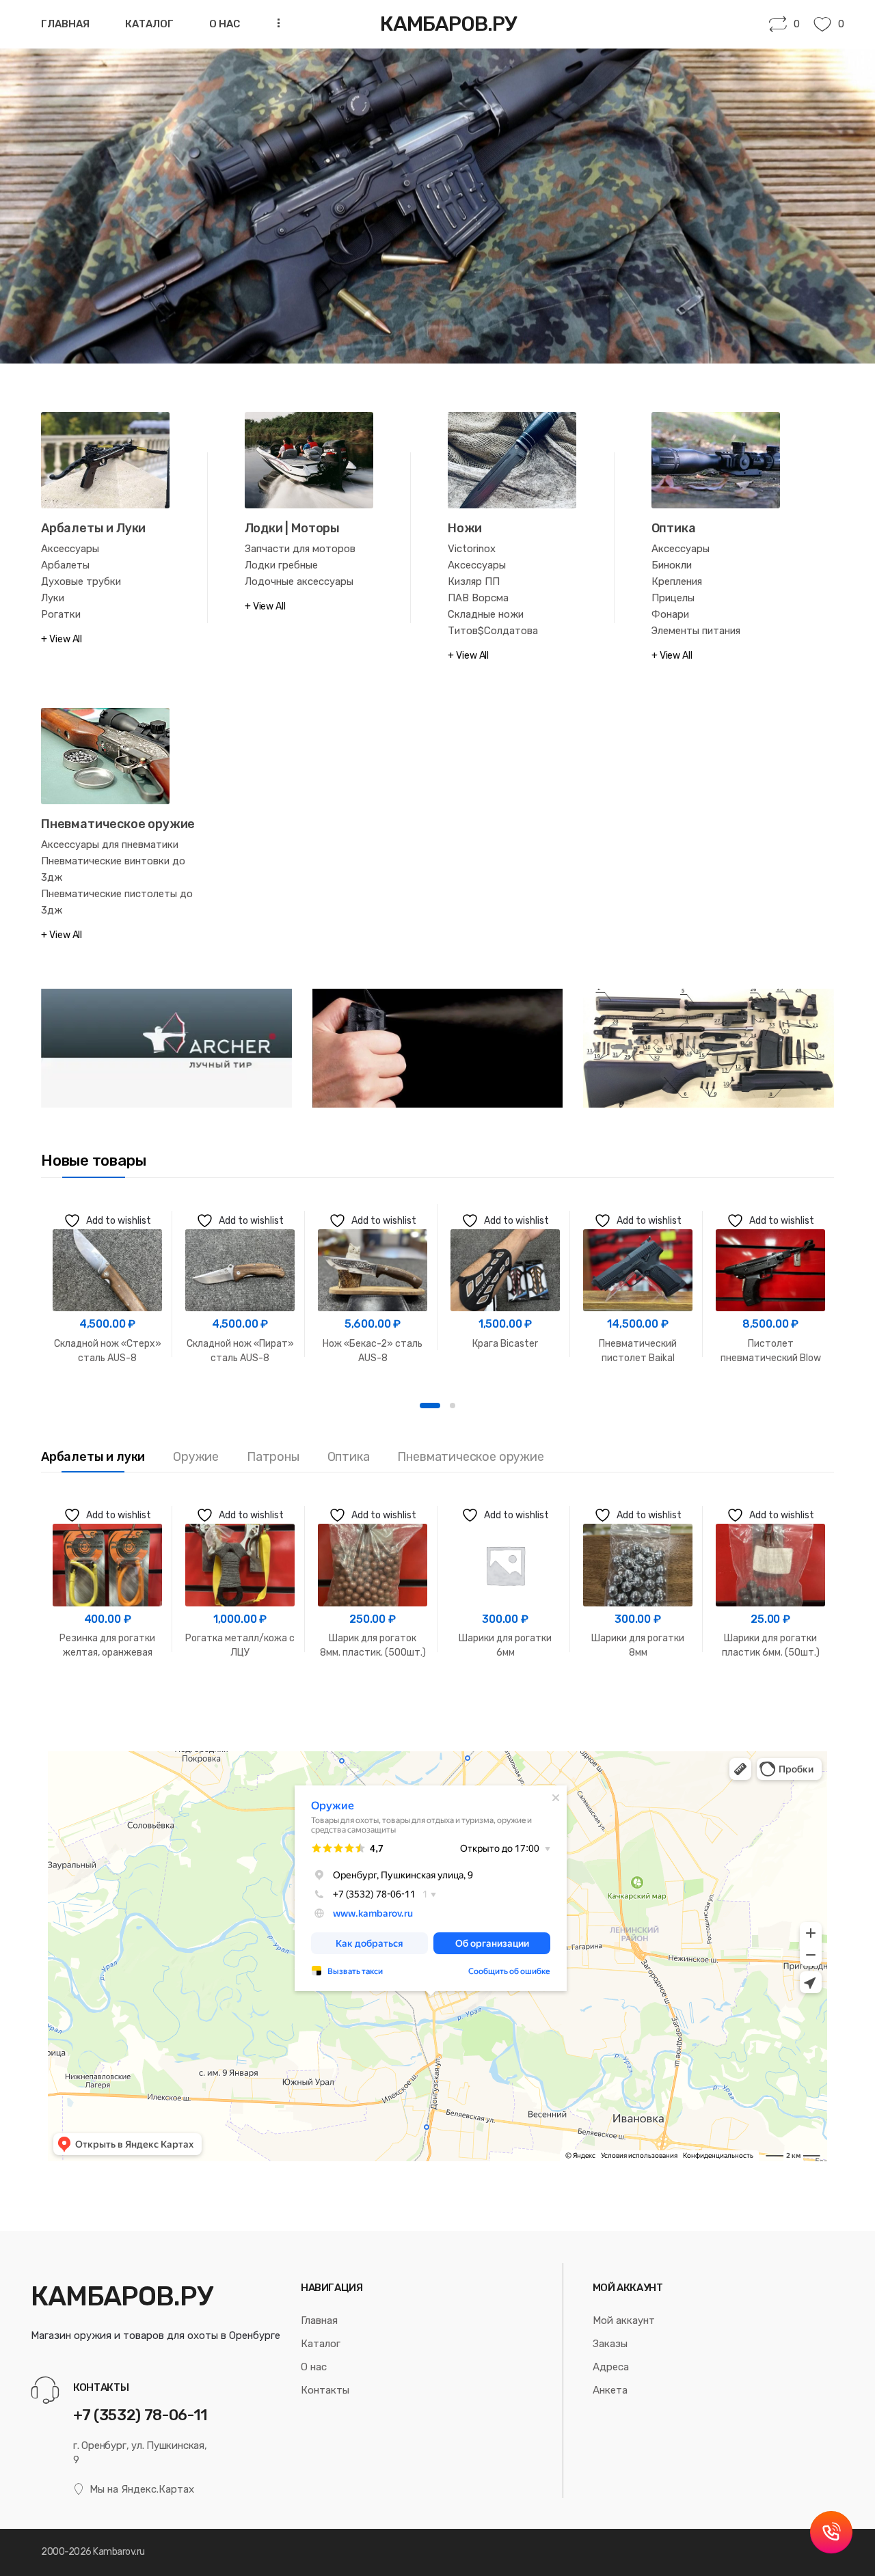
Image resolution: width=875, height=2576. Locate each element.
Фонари (670, 614)
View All (66, 639)
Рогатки (61, 614)
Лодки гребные (281, 565)
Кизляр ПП (474, 581)
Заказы (610, 2344)
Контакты (325, 2390)
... (275, 23)
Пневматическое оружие (118, 824)
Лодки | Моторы (292, 528)
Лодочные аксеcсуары (299, 581)
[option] (107, 1284)
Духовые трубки (81, 581)
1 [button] (430, 1406)
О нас (225, 24)
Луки (53, 598)
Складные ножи (486, 614)
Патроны (273, 1457)
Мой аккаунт (624, 2320)
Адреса (611, 2367)
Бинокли (672, 565)
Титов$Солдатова (493, 631)
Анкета (610, 2390)
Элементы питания (696, 631)
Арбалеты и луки (93, 1457)
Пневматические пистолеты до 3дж (117, 902)
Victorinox (472, 549)
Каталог (149, 24)
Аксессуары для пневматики (110, 845)
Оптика (674, 528)
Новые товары (93, 1161)
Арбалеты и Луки (93, 528)
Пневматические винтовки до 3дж (113, 869)
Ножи (465, 528)
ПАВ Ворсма (478, 598)
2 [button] (453, 1406)
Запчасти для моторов (300, 549)
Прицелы (673, 598)
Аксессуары (70, 549)
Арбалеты (65, 565)
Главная (65, 24)
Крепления (677, 581)
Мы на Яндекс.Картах (142, 2489)
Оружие (196, 1457)
